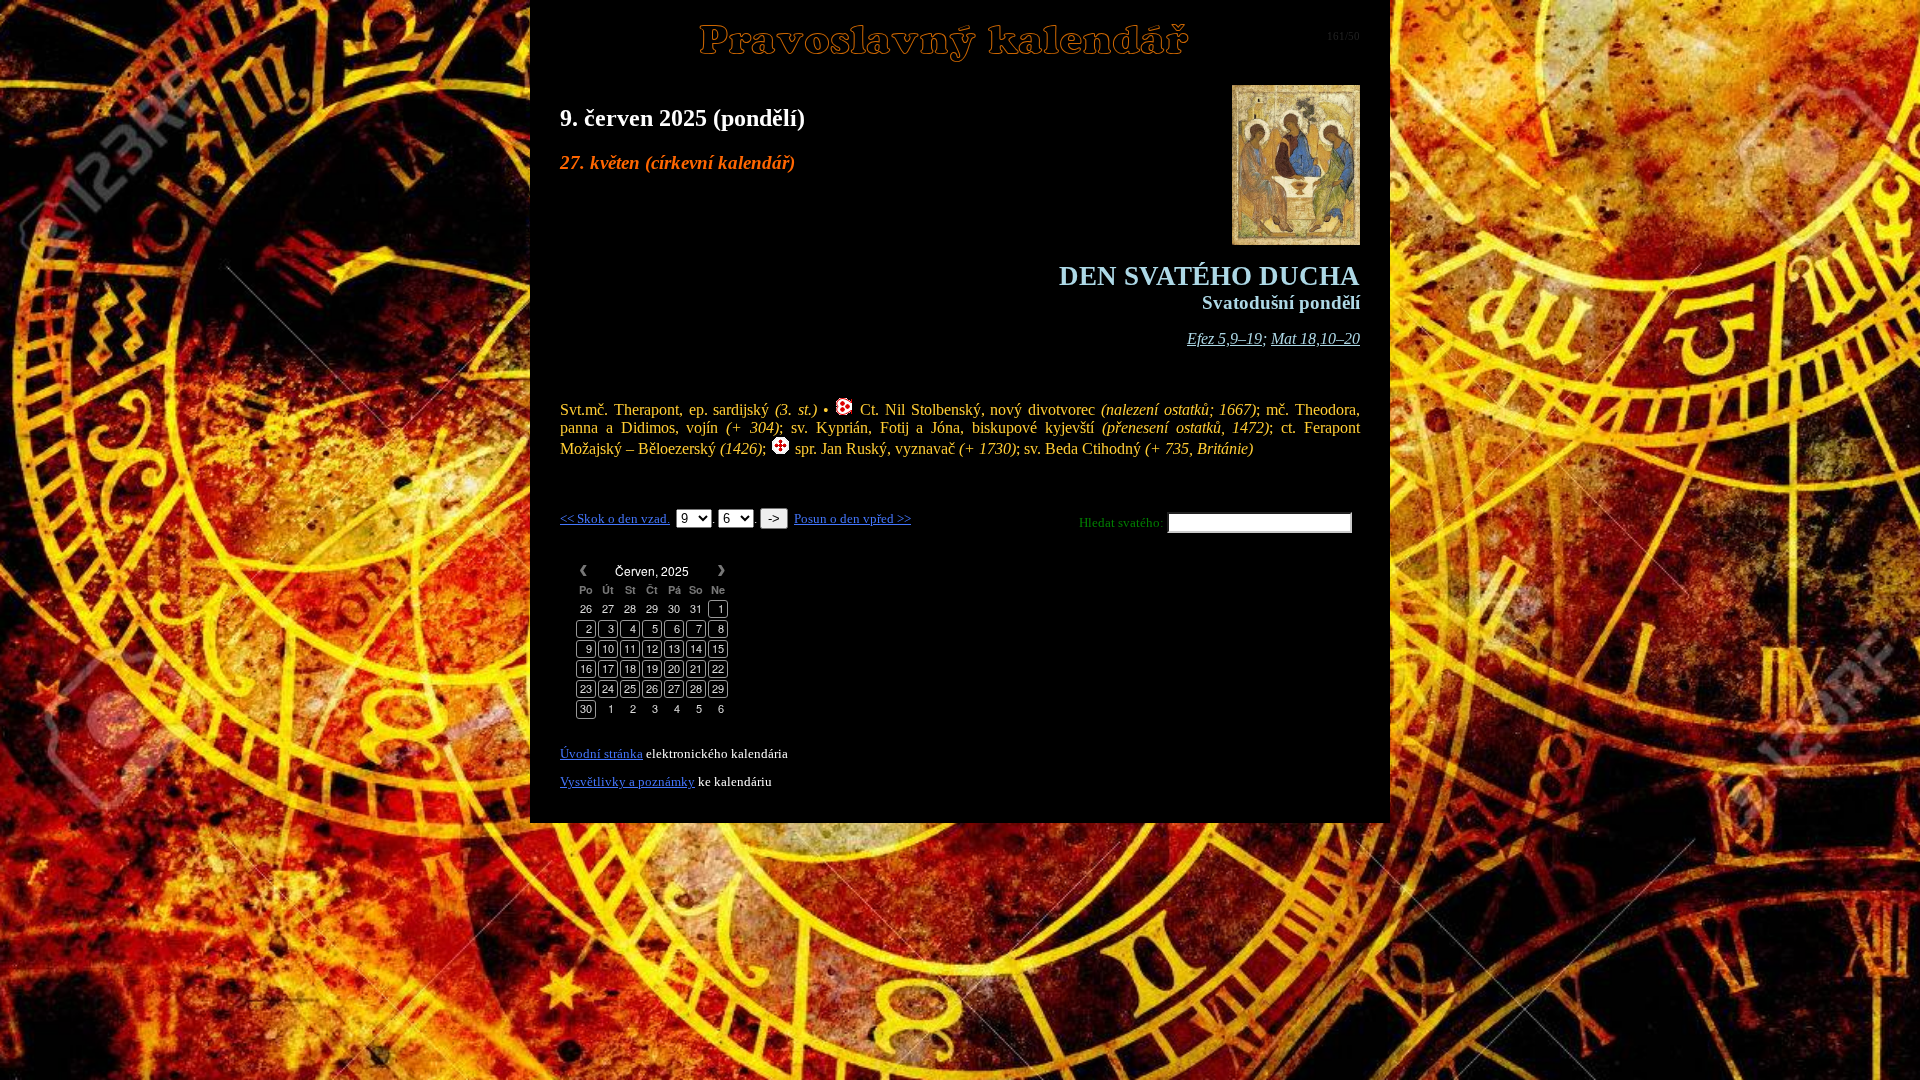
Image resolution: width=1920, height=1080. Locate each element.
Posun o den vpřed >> (852, 519)
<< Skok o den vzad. (615, 519)
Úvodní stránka (601, 754)
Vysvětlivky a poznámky (627, 782)
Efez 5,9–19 (1224, 338)
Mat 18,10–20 (1315, 338)
